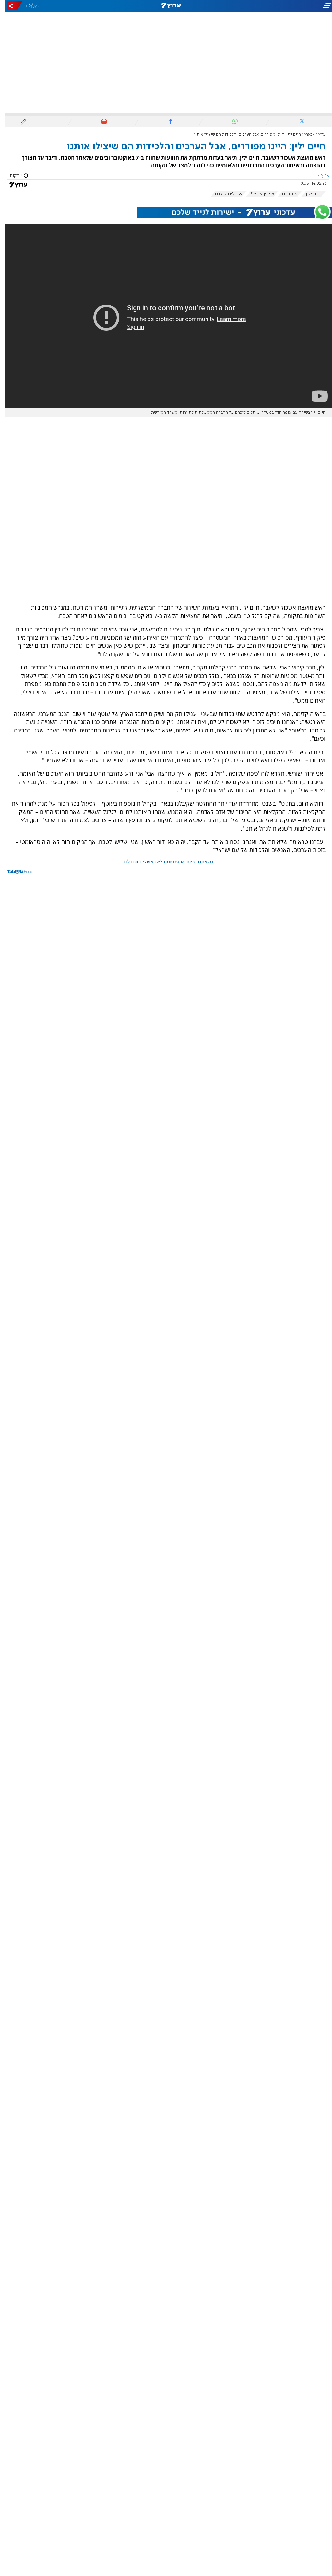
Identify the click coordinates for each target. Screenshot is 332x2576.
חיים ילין (309, 194)
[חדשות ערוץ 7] (166, 6)
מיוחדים (285, 194)
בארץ (303, 135)
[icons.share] (10, 6)
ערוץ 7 (316, 135)
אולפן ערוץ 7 (257, 194)
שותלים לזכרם (224, 194)
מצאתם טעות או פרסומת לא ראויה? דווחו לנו (164, 862)
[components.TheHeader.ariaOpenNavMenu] (280, 6)
